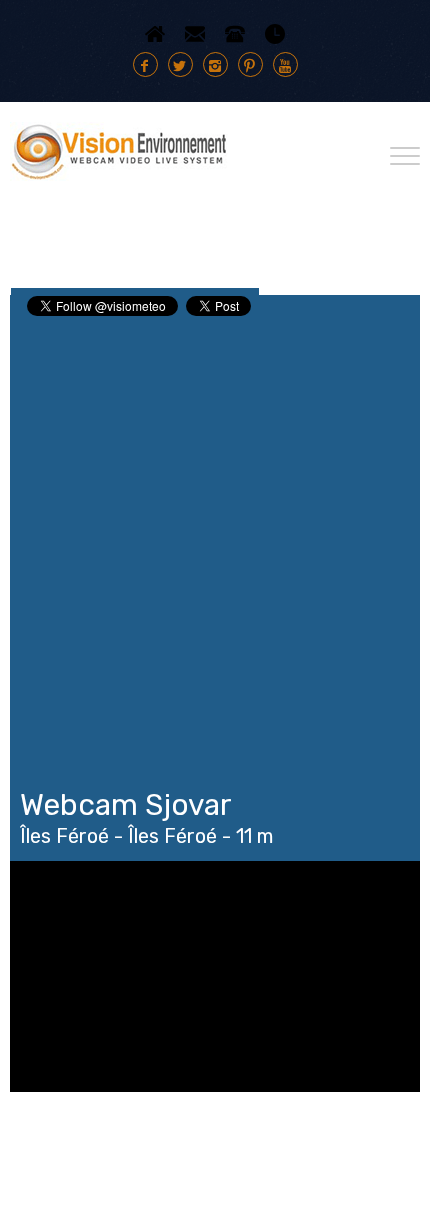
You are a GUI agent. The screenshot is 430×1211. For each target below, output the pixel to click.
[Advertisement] (215, 544)
